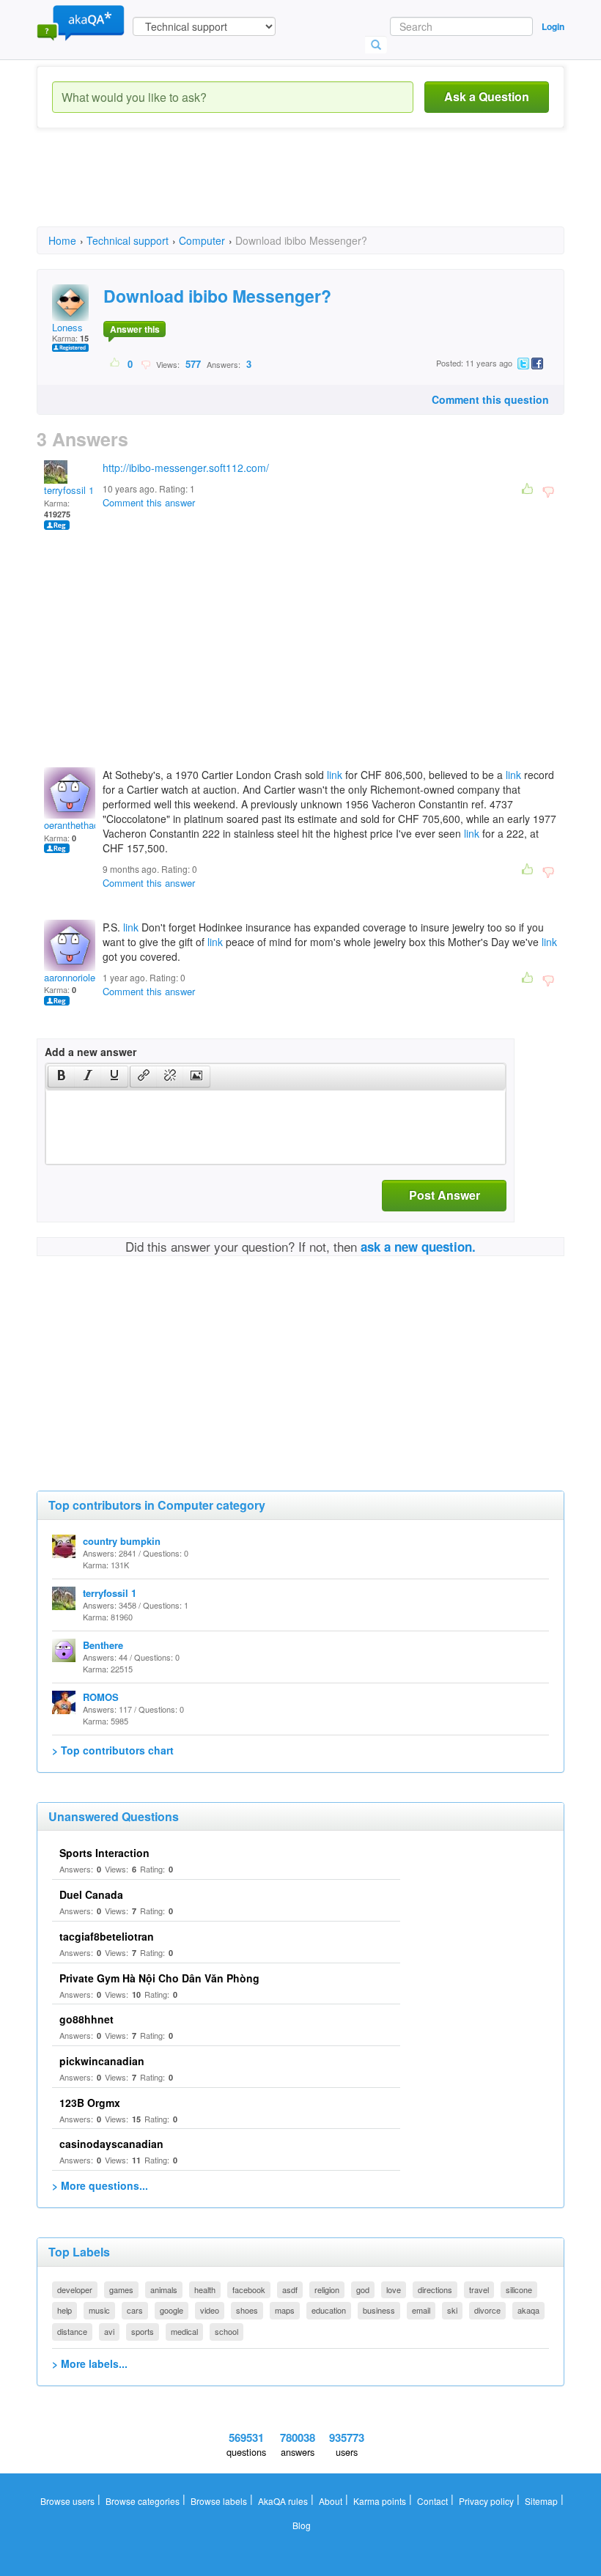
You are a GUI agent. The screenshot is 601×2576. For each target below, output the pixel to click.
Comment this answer (149, 502)
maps (285, 2310)
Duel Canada (91, 1894)
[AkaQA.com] (81, 22)
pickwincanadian (102, 2061)
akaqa (528, 2310)
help (64, 2310)
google (172, 2310)
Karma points (380, 2501)
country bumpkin (122, 1541)
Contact (432, 2501)
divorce (487, 2310)
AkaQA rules (283, 2501)
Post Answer (445, 1195)
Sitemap (541, 2501)
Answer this (135, 329)
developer (75, 2289)
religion (327, 2289)
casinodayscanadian (111, 2144)
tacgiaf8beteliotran (107, 1936)
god (363, 2289)
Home (62, 240)
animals (164, 2289)
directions (435, 2289)
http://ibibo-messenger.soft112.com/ (186, 468)
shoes (247, 2310)
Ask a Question (487, 96)
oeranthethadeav (79, 825)
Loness (67, 327)
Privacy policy (486, 2501)
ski (452, 2310)
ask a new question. (418, 1247)
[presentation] (62, 1077)
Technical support (128, 240)
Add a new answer (91, 1052)
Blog (302, 2525)
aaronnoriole (70, 977)
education (329, 2310)
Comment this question (490, 399)
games (121, 2289)
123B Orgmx (90, 2103)
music (99, 2310)
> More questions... (100, 2185)
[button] (61, 1077)
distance (72, 2331)
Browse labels (219, 2501)
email (421, 2310)
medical (184, 2331)
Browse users (67, 2501)
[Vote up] (115, 363)
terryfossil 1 (69, 490)
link (335, 775)
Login (553, 26)
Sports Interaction (104, 1853)
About (331, 2501)
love (394, 2289)
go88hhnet (86, 2019)
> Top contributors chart (113, 1750)
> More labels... (90, 2363)
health (205, 2289)
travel (479, 2289)
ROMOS (101, 1697)
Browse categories (143, 2501)
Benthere (103, 1645)
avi (109, 2331)
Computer (202, 240)
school (226, 2331)
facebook (249, 2289)
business (379, 2310)
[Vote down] (145, 363)
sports (143, 2331)
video (210, 2310)
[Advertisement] (303, 191)
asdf (290, 2289)
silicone (519, 2289)
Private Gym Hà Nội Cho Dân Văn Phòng (159, 1978)
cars (135, 2310)
